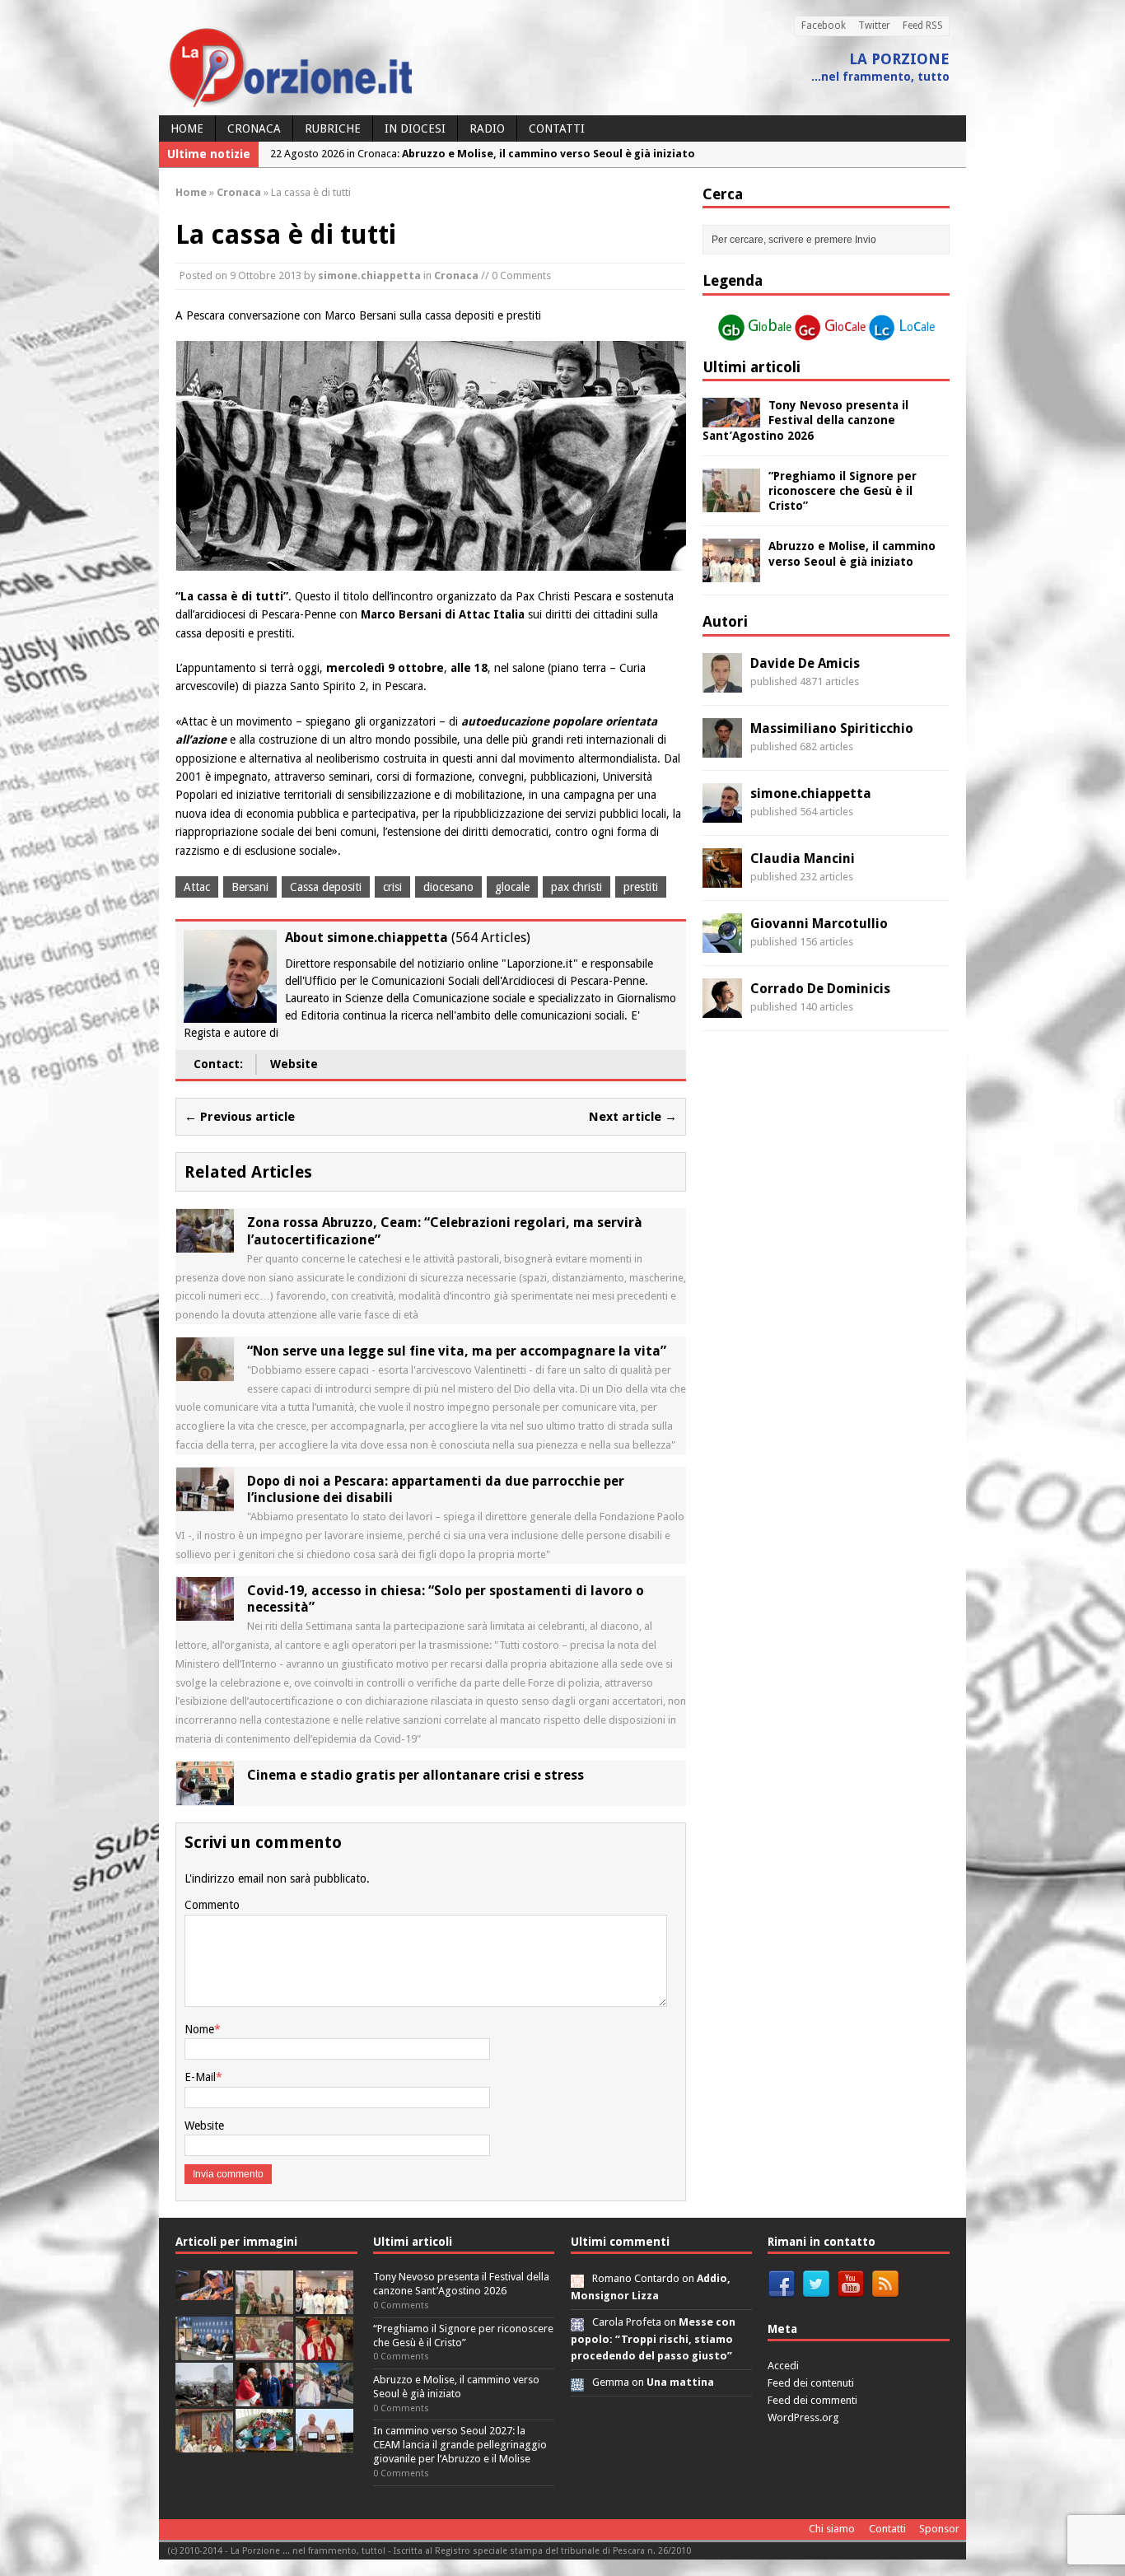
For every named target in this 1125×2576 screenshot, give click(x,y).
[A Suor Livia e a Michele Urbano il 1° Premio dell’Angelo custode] (324, 2444)
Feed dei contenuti (811, 2383)
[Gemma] (577, 2382)
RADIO (487, 128)
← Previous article (240, 1117)
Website (294, 1064)
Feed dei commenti (812, 2400)
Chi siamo (832, 2529)
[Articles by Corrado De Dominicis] (722, 1008)
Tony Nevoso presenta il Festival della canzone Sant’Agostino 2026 (805, 420)
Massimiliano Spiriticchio (832, 728)
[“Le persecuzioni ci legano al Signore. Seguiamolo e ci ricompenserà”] (264, 2352)
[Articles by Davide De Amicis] (722, 683)
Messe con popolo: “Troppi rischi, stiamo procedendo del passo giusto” (653, 2339)
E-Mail (200, 2077)
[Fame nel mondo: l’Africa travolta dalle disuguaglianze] (264, 2444)
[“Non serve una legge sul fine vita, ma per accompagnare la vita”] (205, 1372)
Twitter (874, 26)
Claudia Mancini (803, 859)
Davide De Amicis (805, 663)
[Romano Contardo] (577, 2278)
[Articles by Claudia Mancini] (722, 878)
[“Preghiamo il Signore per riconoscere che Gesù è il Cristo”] (731, 502)
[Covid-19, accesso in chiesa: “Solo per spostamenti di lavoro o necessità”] (205, 1611)
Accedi (783, 2366)
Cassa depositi (326, 887)
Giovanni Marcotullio (819, 924)
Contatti (557, 128)
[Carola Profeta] (577, 2322)
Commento (212, 1905)
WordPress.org (803, 2417)
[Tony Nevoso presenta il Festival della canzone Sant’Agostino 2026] (731, 418)
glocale (512, 887)
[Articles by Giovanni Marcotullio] (722, 943)
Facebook (824, 26)
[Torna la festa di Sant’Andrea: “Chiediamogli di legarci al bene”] (204, 2444)
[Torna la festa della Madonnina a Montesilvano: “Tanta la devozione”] (324, 2398)
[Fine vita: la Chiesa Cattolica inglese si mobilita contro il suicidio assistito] (264, 2398)
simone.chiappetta (369, 275)
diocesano (448, 887)
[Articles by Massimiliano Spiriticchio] (722, 748)
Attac (197, 887)
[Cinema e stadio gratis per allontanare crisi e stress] (205, 1795)
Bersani (250, 887)
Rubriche (333, 128)
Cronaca (254, 128)
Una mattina (680, 2382)
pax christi (577, 887)
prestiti (641, 887)
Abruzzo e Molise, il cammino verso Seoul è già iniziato (456, 2387)
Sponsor (939, 2529)
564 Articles (491, 938)
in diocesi (415, 128)
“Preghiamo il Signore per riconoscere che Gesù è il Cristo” (843, 491)
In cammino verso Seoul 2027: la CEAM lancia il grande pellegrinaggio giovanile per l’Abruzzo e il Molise (460, 2445)
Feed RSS (923, 26)
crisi (392, 887)
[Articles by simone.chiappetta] (722, 813)
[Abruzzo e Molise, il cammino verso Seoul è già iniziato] (731, 573)
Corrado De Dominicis (820, 989)
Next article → (633, 1117)
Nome (199, 2029)
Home (187, 128)
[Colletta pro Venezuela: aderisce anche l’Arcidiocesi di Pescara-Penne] (204, 2398)
